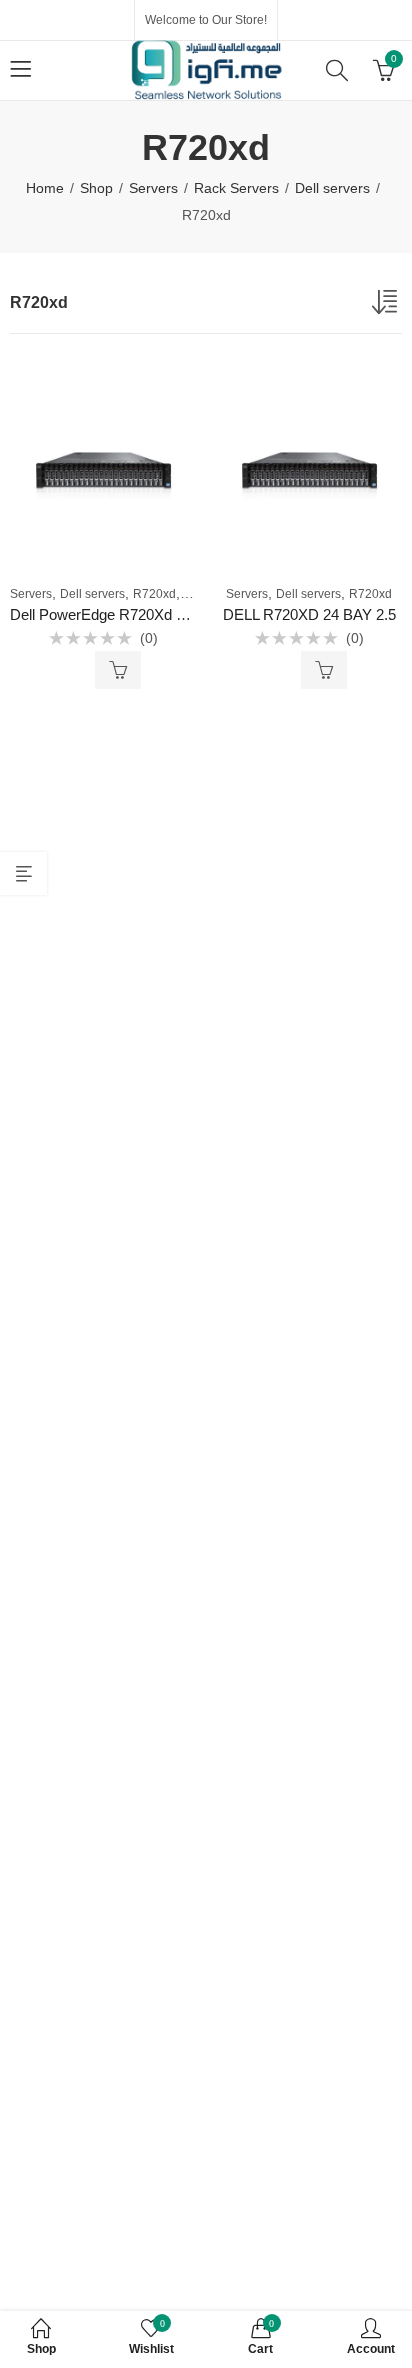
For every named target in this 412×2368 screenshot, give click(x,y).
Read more (118, 670)
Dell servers (332, 188)
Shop (96, 188)
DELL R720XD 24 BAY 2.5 (309, 614)
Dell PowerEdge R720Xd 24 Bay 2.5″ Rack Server (174, 614)
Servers (153, 188)
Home (45, 188)
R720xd (154, 594)
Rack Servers (236, 188)
